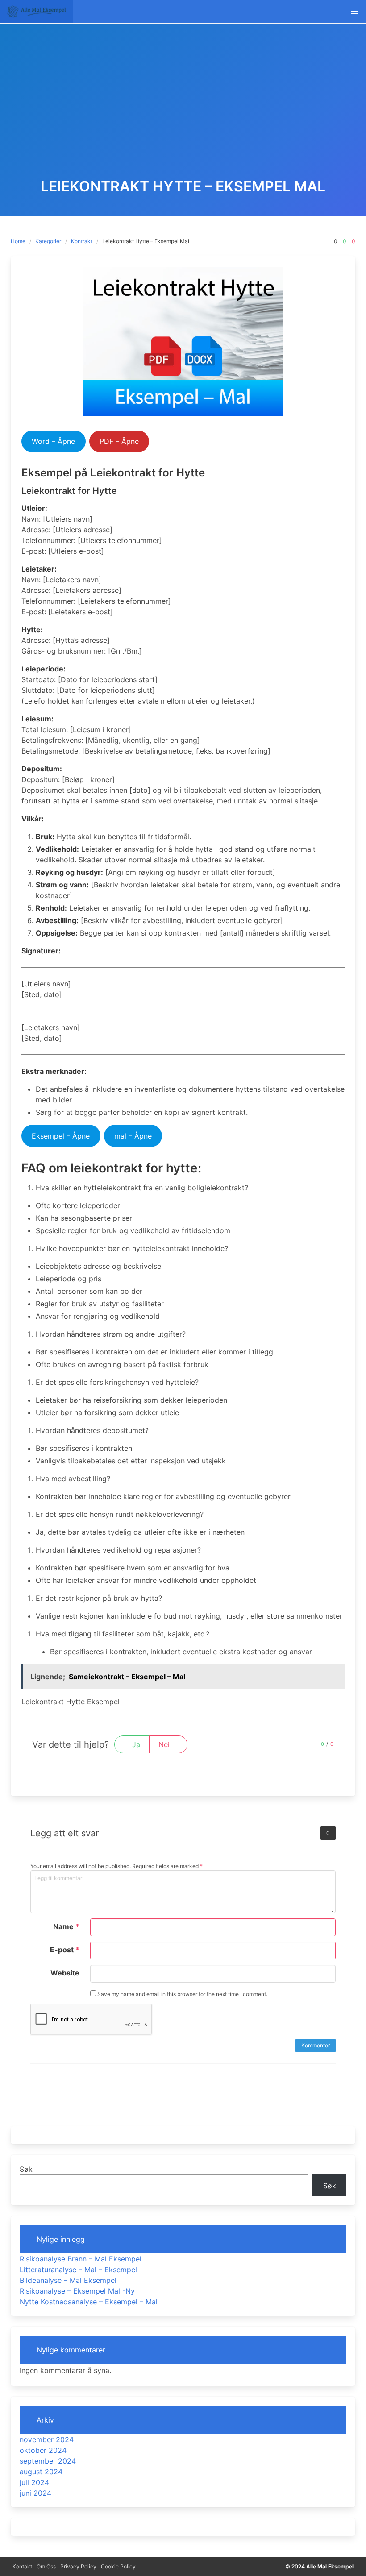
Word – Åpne (53, 441)
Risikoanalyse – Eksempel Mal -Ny (77, 2291)
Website (65, 1973)
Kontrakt (82, 241)
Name (66, 1926)
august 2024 (41, 2472)
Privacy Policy (78, 2566)
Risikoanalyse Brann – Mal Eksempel (81, 2259)
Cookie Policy (118, 2566)
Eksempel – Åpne (61, 1136)
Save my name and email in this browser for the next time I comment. (182, 1994)
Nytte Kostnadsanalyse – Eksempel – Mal (89, 2302)
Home (18, 241)
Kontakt (22, 2566)
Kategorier (48, 241)
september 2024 (48, 2461)
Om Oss (46, 2566)
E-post (65, 1950)
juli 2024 (34, 2482)
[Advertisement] (183, 112)
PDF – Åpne (119, 441)
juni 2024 (35, 2493)
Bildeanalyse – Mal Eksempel (68, 2280)
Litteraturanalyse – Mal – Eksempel (78, 2270)
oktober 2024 (43, 2450)
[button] (354, 12)
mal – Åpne (133, 1136)
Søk (26, 2169)
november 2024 (47, 2439)
